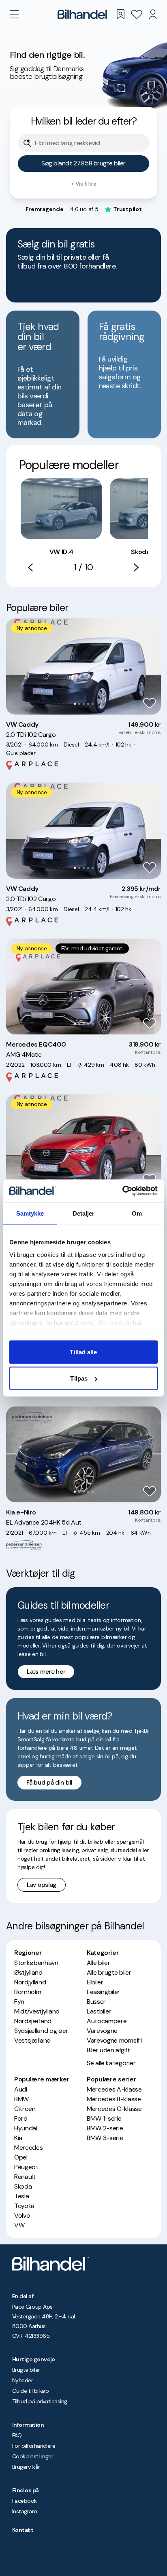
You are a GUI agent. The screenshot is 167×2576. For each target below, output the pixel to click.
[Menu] (14, 14)
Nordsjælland (33, 2021)
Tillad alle (83, 1352)
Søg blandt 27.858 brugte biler (83, 163)
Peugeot (26, 2167)
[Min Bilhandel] (153, 14)
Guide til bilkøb (30, 2391)
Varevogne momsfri (114, 2040)
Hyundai (26, 2128)
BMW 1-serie (104, 2118)
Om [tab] (137, 1213)
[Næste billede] (150, 666)
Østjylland (28, 1972)
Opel (21, 2157)
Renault (25, 2177)
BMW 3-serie (105, 2138)
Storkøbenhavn (36, 1963)
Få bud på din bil (49, 1783)
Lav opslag (42, 1885)
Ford (21, 2118)
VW (19, 2225)
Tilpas (79, 1378)
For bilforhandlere (34, 2446)
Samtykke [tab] (30, 1213)
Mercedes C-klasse (114, 2109)
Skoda (23, 2186)
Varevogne (102, 2031)
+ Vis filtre (83, 184)
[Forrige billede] (17, 666)
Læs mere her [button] (46, 1672)
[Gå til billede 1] (75, 704)
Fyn (19, 2002)
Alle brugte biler (109, 1972)
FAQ (17, 2435)
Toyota (24, 2206)
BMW (21, 2099)
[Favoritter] (137, 14)
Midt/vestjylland (37, 2011)
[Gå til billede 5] (93, 704)
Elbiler (95, 1982)
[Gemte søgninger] (120, 14)
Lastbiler (99, 2011)
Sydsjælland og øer (41, 2031)
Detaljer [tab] (84, 1213)
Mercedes (28, 2148)
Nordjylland (30, 1982)
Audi (21, 2089)
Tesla (21, 2196)
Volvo (22, 2215)
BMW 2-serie (105, 2128)
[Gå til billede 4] (88, 704)
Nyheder (22, 2380)
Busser (96, 2002)
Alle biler (98, 1963)
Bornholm (28, 1992)
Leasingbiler (103, 1992)
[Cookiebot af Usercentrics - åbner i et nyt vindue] (122, 1191)
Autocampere (107, 2021)
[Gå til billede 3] (84, 704)
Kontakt (23, 2530)
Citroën (25, 2109)
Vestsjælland (32, 2040)
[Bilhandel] (83, 14)
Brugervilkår (26, 2467)
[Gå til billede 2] (79, 704)
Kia (18, 2138)
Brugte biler (26, 2370)
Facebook (25, 2501)
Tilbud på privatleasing (40, 2401)
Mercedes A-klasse (114, 2089)
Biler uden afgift (108, 2050)
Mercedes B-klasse (114, 2099)
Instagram (25, 2511)
